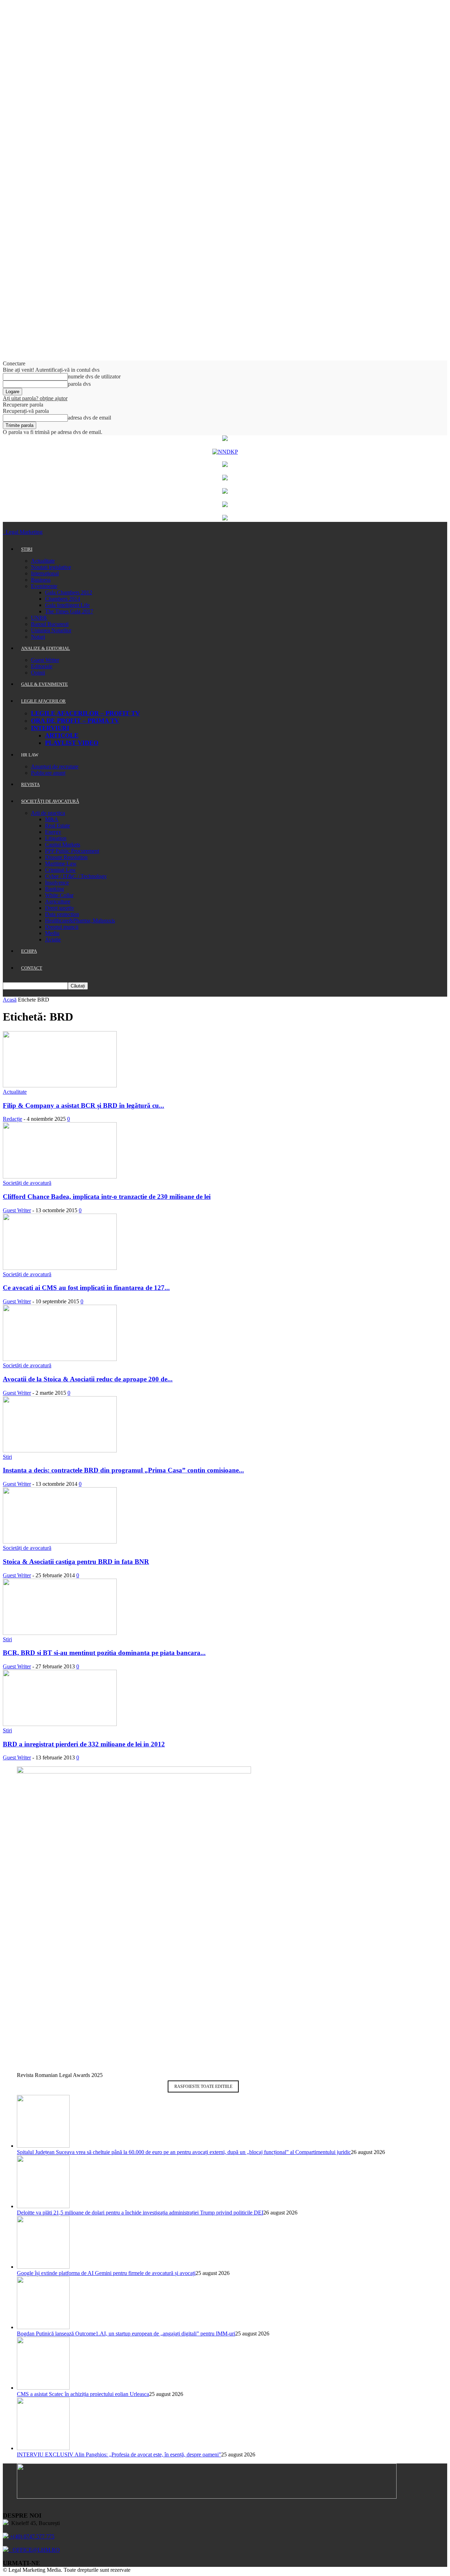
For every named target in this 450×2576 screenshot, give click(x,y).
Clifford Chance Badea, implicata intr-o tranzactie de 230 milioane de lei (107, 1197)
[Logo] (4, 532)
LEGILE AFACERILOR (43, 701)
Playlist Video (72, 743)
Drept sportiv (60, 908)
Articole (62, 735)
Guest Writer (45, 660)
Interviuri (50, 728)
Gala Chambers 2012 (69, 592)
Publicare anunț (48, 773)
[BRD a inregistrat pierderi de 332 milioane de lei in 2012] (60, 1724)
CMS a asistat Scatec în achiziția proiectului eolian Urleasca (83, 2394)
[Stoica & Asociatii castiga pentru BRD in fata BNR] (60, 1542)
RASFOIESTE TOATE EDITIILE (203, 2086)
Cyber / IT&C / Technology (76, 876)
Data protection (62, 914)
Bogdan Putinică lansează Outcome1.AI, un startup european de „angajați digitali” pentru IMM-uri (126, 2334)
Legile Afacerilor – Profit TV (85, 713)
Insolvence (57, 883)
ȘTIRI (27, 549)
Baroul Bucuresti (50, 624)
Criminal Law (60, 870)
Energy (53, 832)
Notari (38, 637)
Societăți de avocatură (27, 1183)
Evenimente (44, 586)
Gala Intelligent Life (67, 605)
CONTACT (32, 968)
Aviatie (53, 939)
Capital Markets (63, 845)
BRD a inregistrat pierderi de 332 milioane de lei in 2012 (84, 1744)
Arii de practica (48, 813)
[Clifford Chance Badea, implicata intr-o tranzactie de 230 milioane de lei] (60, 1177)
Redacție (12, 1119)
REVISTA (30, 784)
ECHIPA (29, 951)
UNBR (39, 618)
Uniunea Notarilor (51, 630)
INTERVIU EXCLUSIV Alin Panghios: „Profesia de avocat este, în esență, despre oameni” (119, 2454)
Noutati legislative (51, 567)
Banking (54, 889)
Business (41, 580)
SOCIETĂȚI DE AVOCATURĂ (50, 801)
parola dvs (79, 384)
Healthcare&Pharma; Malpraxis (80, 921)
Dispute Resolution (66, 857)
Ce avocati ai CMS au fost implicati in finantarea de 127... (86, 1288)
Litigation (56, 838)
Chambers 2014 (63, 599)
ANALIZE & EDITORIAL (46, 648)
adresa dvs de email (89, 418)
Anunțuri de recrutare (55, 766)
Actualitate (43, 561)
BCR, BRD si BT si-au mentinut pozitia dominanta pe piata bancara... (104, 1653)
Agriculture (58, 902)
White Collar (59, 895)
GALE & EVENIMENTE (44, 684)
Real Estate (57, 826)
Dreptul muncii (62, 927)
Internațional (45, 573)
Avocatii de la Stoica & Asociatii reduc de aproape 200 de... (88, 1379)
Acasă (10, 1000)
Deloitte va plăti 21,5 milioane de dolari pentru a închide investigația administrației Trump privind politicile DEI (140, 2213)
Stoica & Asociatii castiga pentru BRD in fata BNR (76, 1562)
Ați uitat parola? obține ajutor (35, 398)
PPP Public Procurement (72, 851)
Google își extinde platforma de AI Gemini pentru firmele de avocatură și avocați (106, 2273)
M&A (52, 819)
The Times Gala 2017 (69, 611)
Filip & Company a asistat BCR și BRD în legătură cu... (83, 1105)
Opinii (38, 673)
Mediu (52, 933)
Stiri (7, 1457)
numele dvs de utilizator (94, 376)
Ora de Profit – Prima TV (75, 721)
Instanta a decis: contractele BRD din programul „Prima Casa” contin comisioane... (123, 1470)
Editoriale (42, 666)
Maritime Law (61, 864)
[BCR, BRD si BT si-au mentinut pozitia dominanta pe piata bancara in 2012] (60, 1633)
